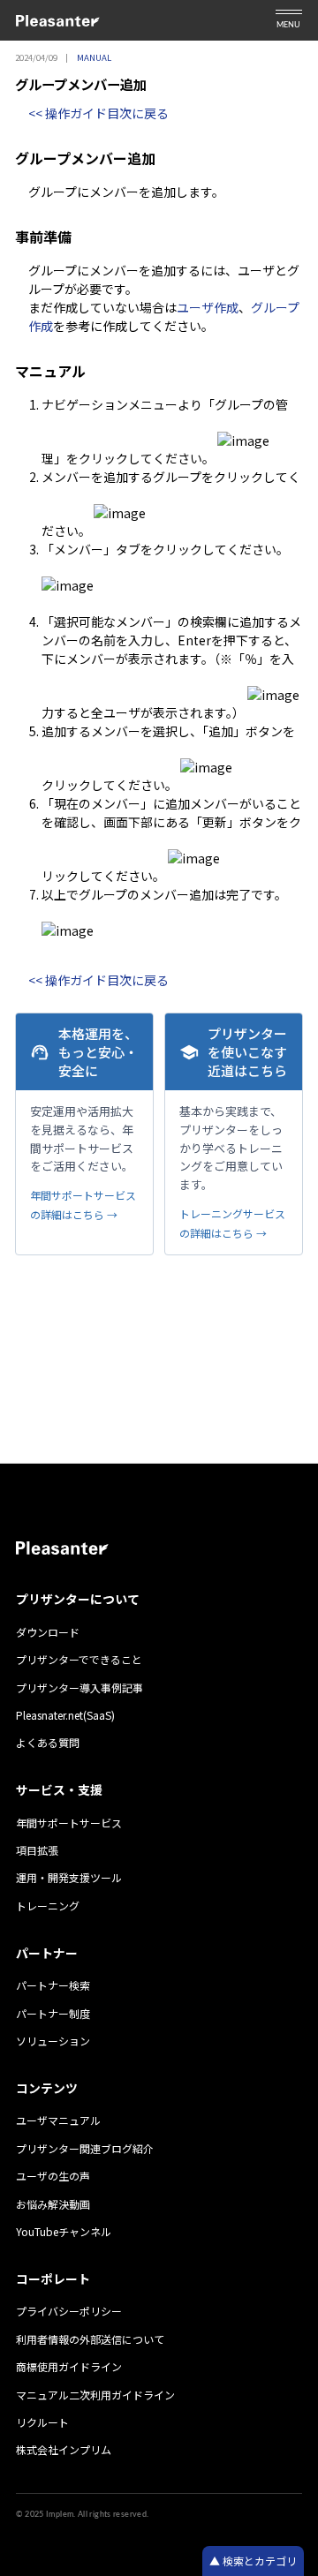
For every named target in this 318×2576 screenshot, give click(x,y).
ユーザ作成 (208, 307)
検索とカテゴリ (258, 2561)
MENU (288, 25)
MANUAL (94, 57)
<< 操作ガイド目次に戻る (98, 113)
